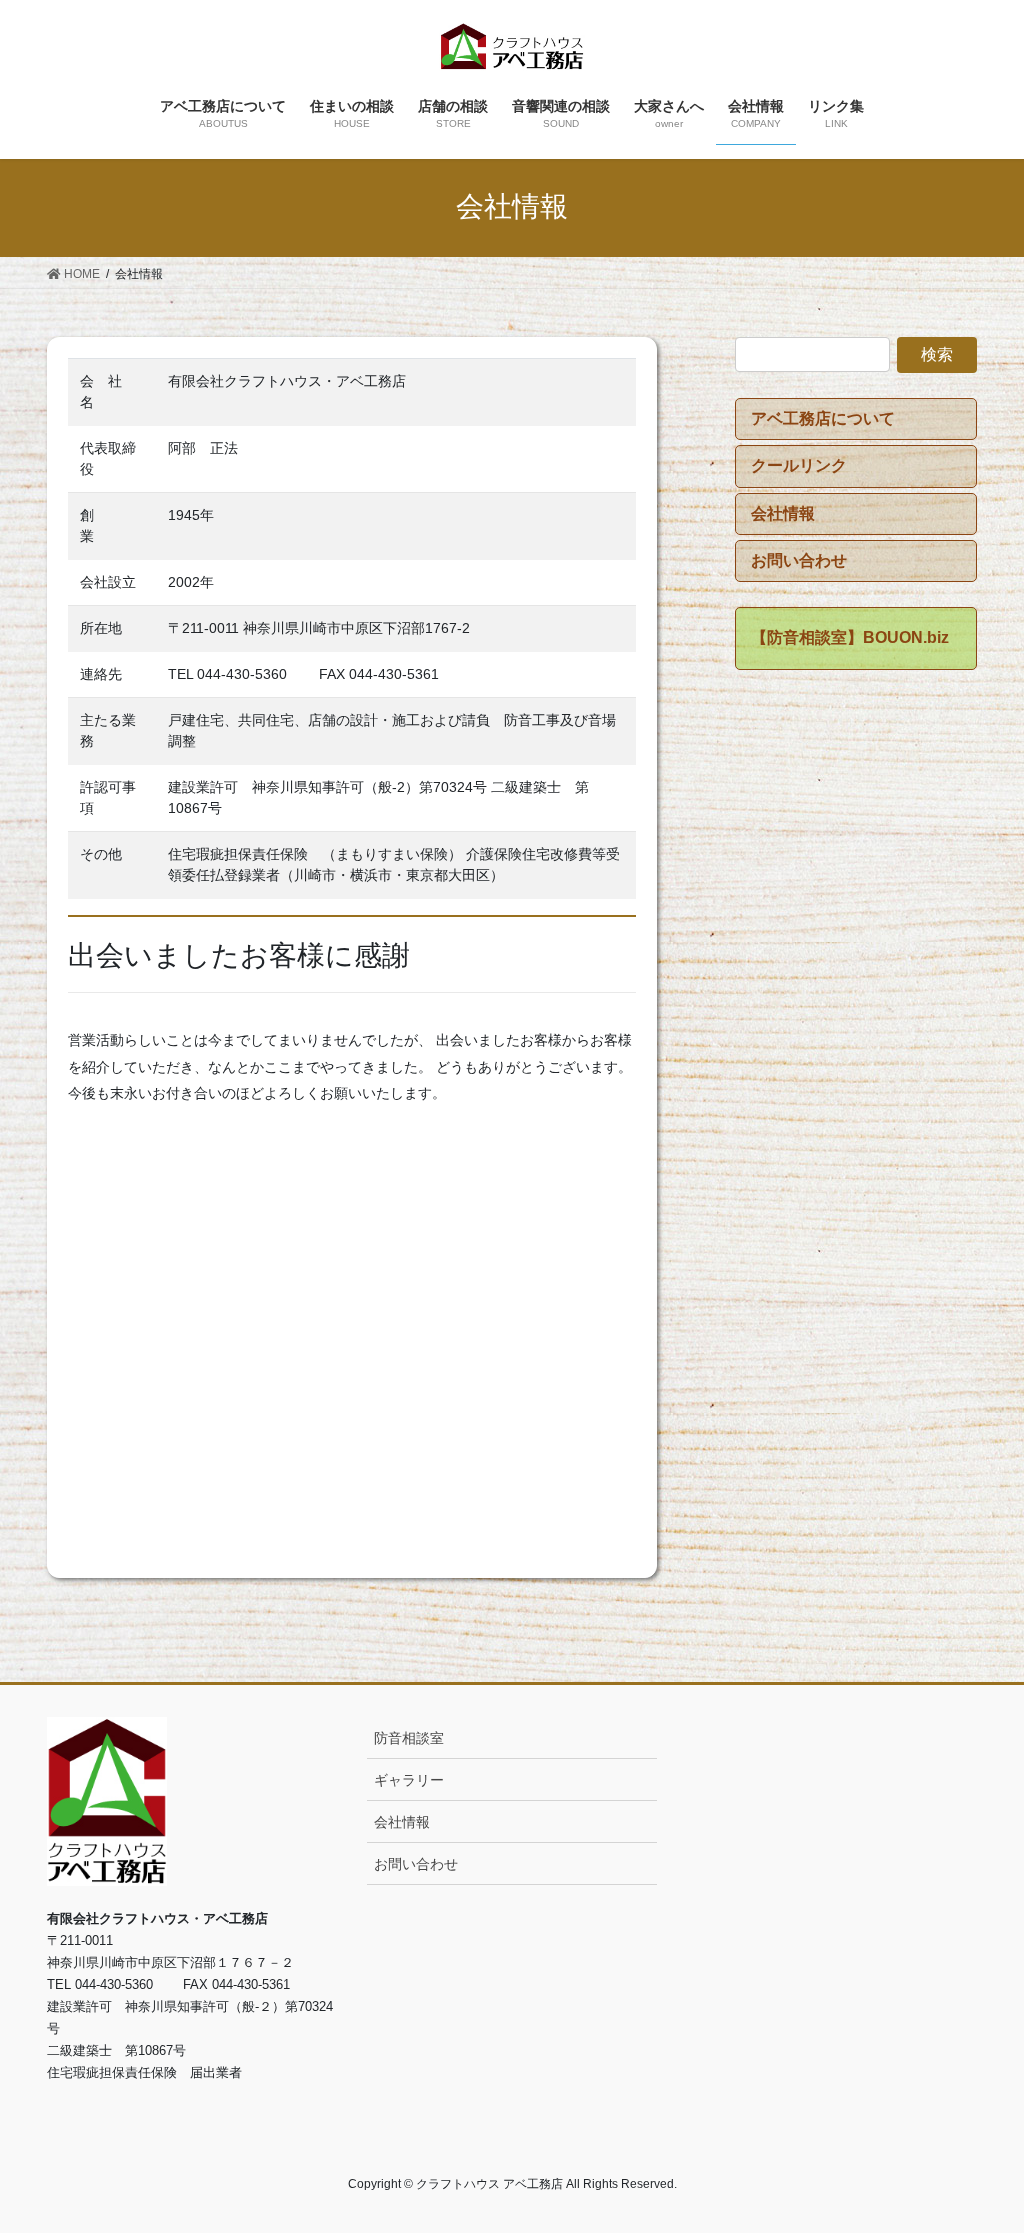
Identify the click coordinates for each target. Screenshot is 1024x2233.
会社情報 (402, 1822)
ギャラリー (409, 1780)
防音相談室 (409, 1738)
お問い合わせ (416, 1864)
